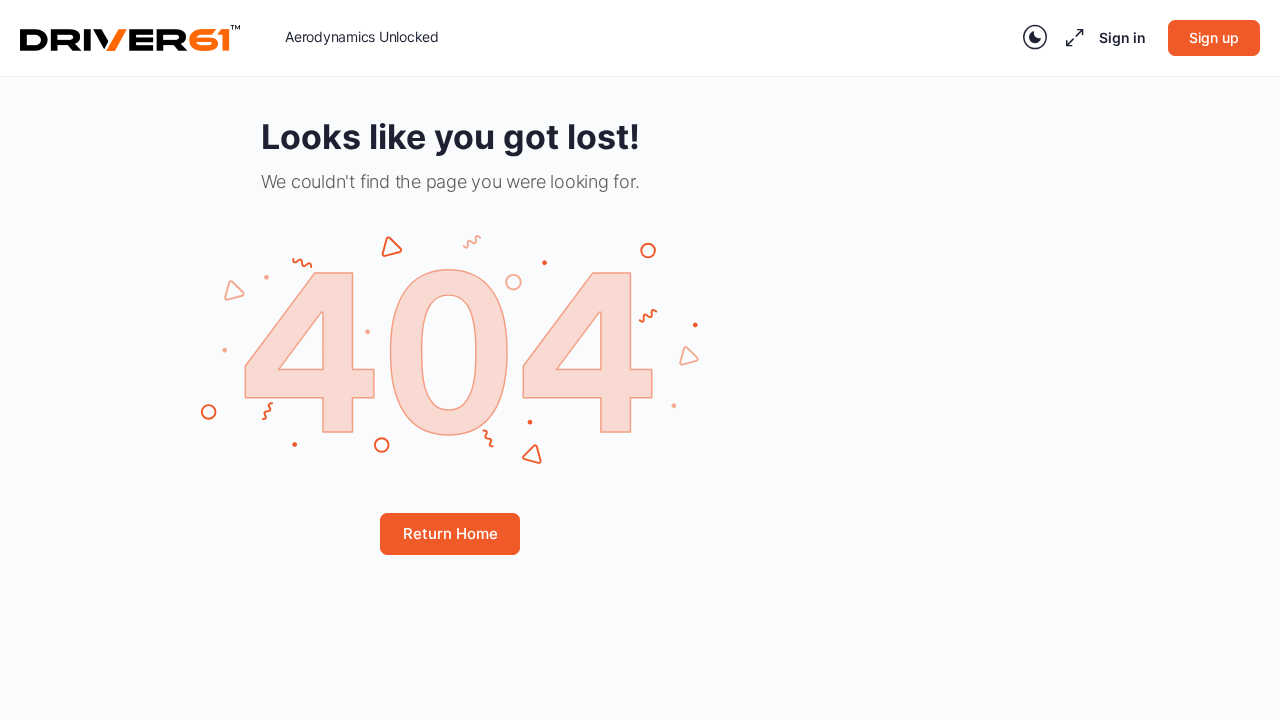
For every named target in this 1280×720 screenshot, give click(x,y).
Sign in (1122, 37)
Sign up (1214, 37)
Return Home (450, 533)
